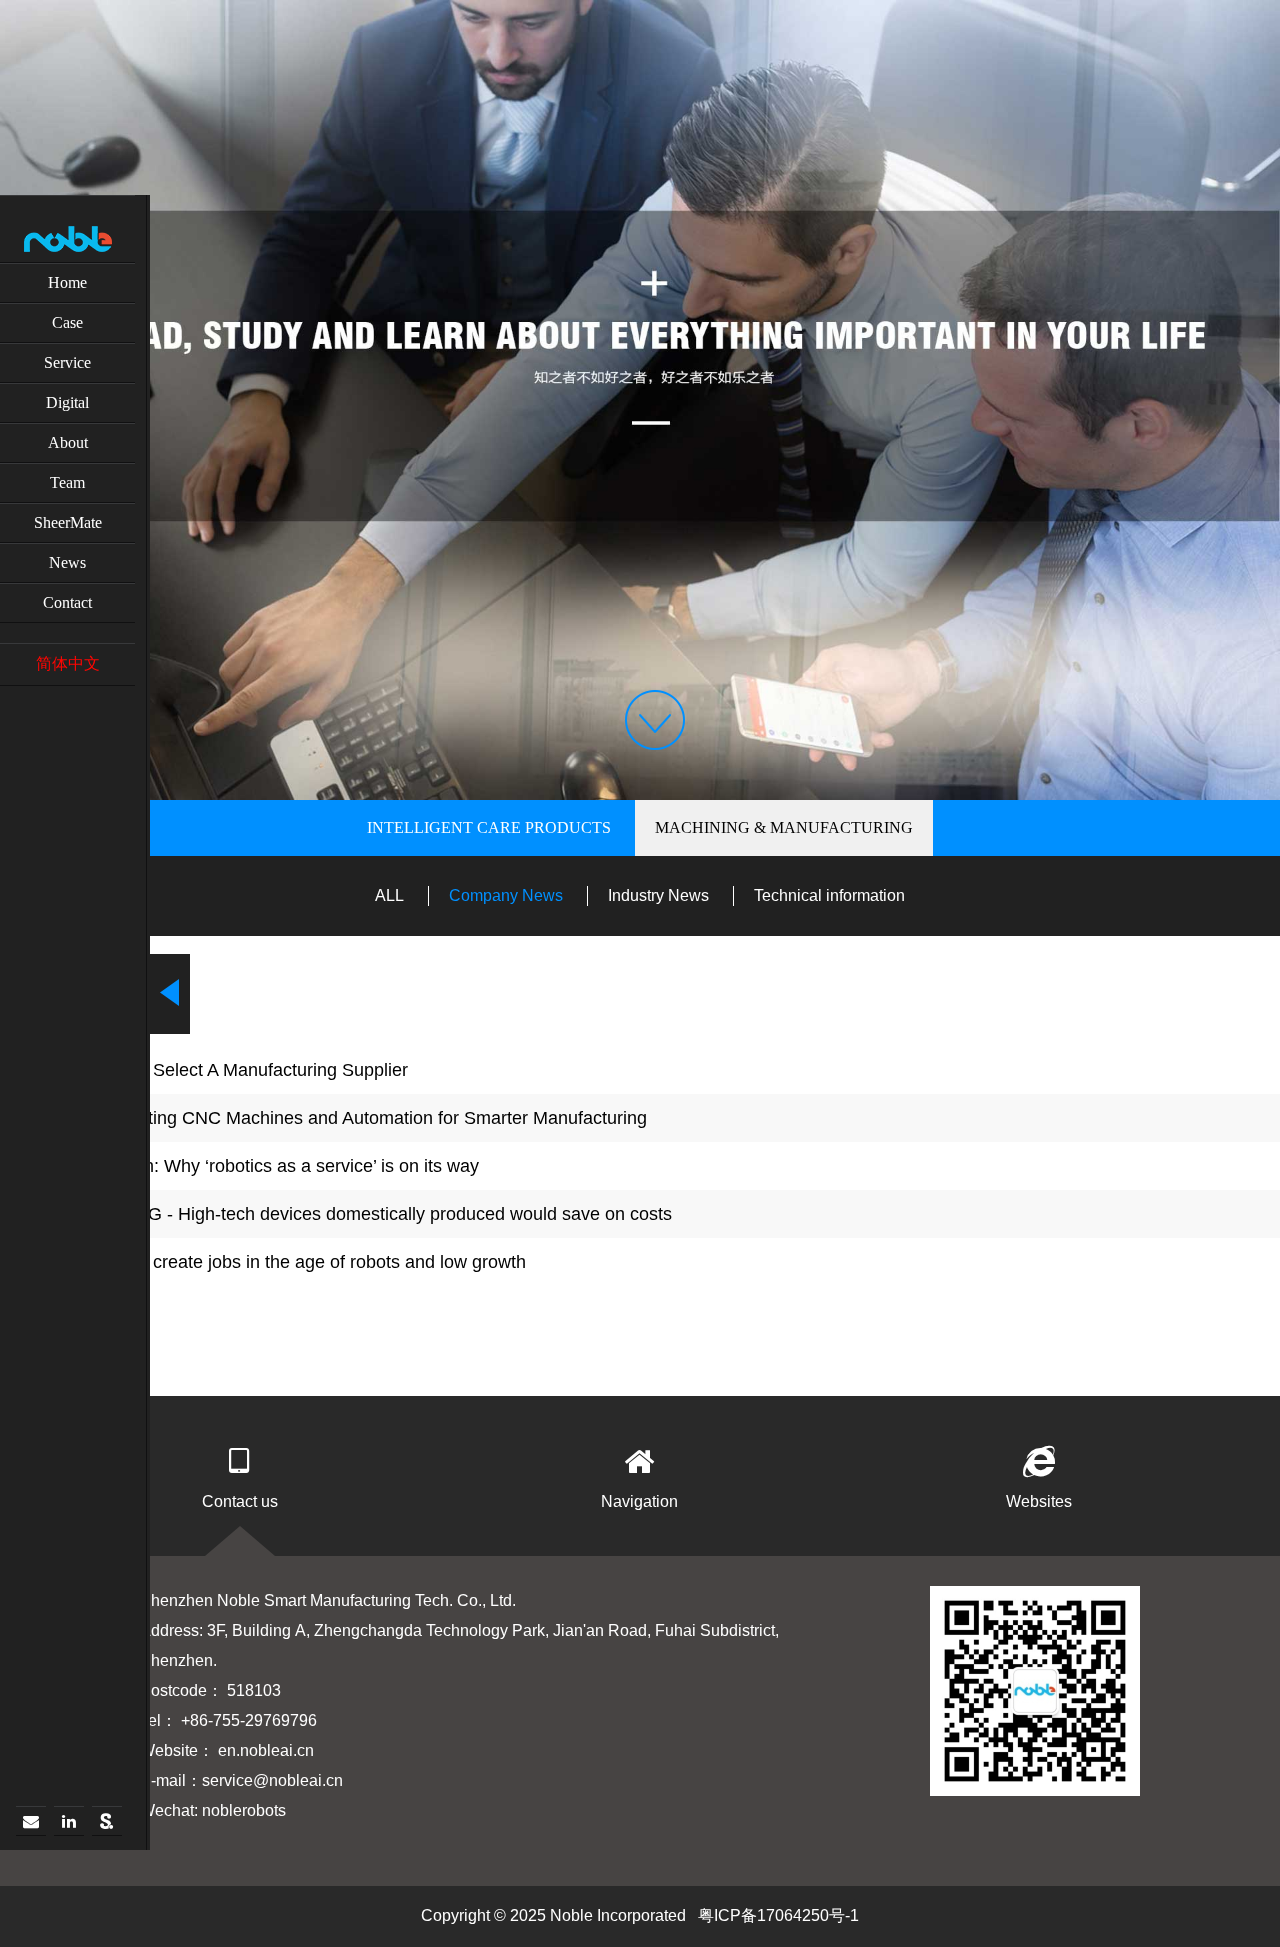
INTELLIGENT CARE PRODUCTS (489, 827)
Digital (67, 402)
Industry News (658, 895)
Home (67, 282)
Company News (506, 895)
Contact (67, 602)
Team (67, 482)
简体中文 (68, 663)
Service (67, 362)
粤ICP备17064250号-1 (778, 1915)
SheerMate (68, 522)
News (67, 562)
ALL (389, 895)
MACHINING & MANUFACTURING (784, 827)
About (68, 442)
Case (67, 322)
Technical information (829, 895)
